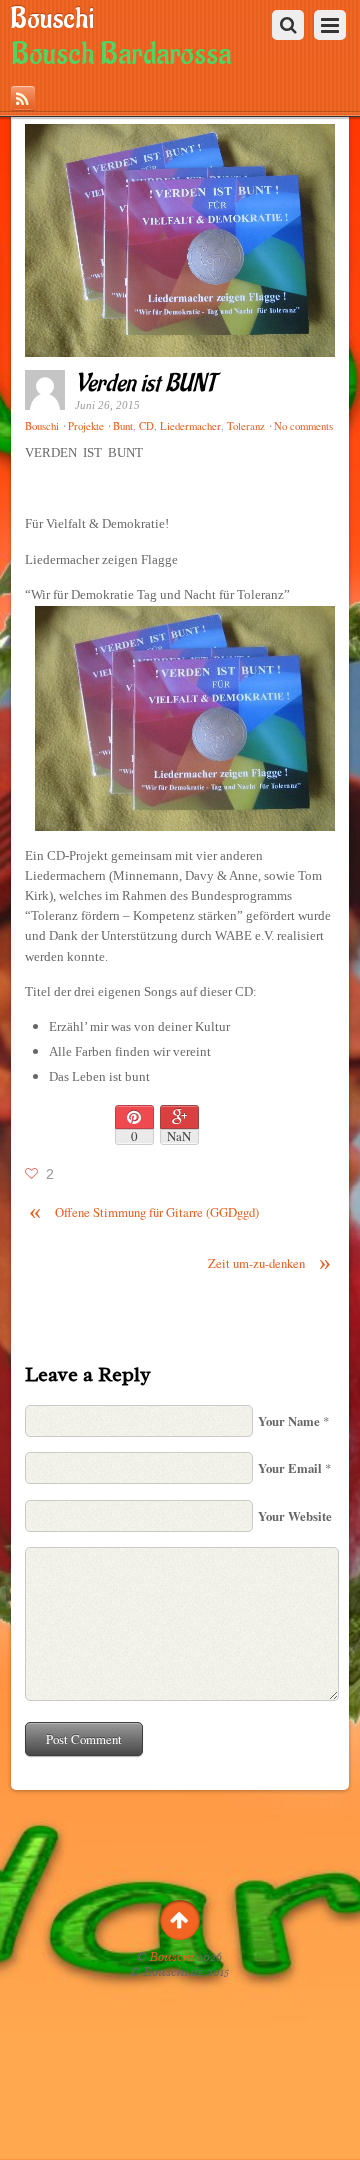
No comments (303, 426)
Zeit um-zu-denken (269, 1263)
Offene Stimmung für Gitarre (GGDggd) (144, 1212)
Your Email (290, 1468)
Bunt (123, 426)
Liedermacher (190, 426)
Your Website (295, 1516)
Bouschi (172, 1957)
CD (146, 426)
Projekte (86, 426)
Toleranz (246, 426)
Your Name (289, 1421)
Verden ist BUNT (145, 383)
